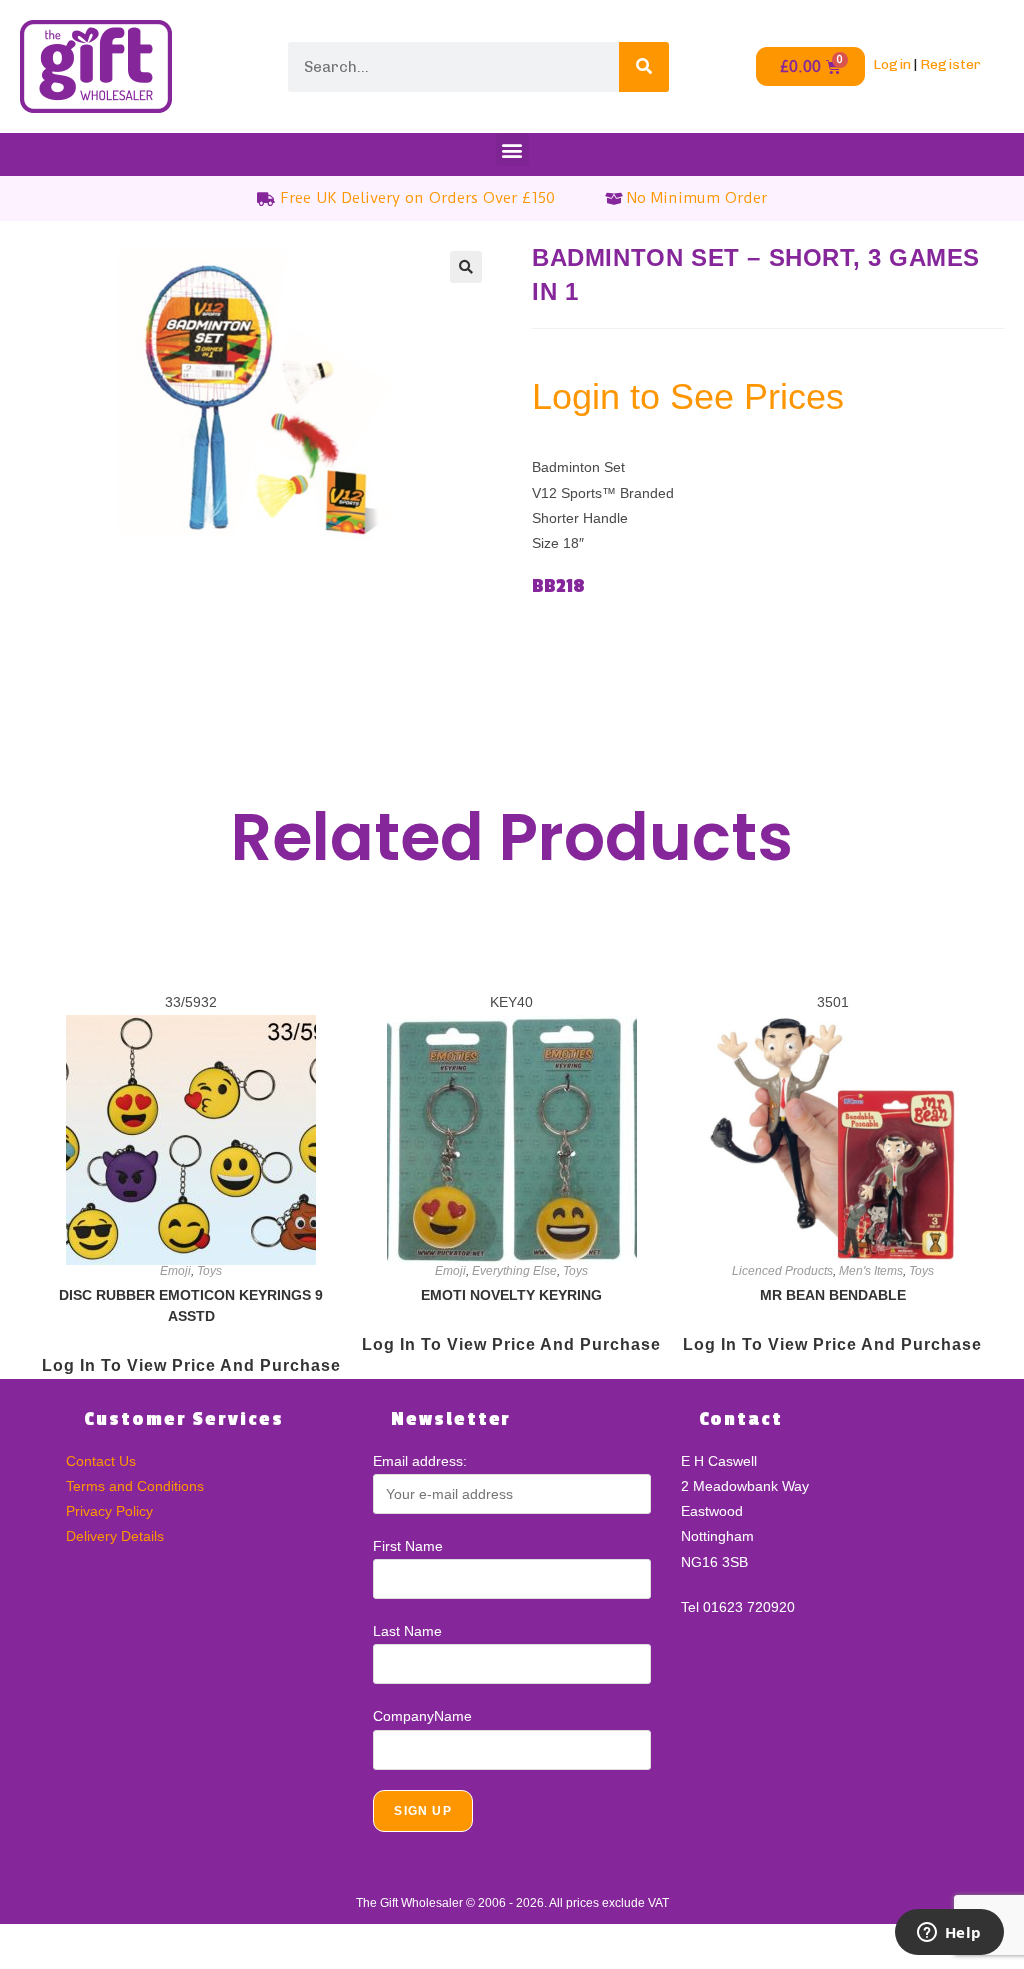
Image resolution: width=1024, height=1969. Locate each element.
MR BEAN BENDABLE (833, 1295)
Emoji (175, 1271)
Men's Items (871, 1271)
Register (950, 64)
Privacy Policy (109, 1511)
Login (892, 64)
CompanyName (422, 1716)
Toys (209, 1271)
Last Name (407, 1631)
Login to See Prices (688, 396)
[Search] (644, 67)
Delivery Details (115, 1536)
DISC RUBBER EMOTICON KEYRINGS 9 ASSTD (191, 1305)
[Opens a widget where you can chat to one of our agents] (949, 1934)
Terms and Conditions (135, 1486)
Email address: (420, 1461)
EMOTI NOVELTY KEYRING (511, 1295)
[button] (512, 149)
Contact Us (101, 1461)
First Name (408, 1546)
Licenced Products (782, 1271)
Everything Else (514, 1271)
